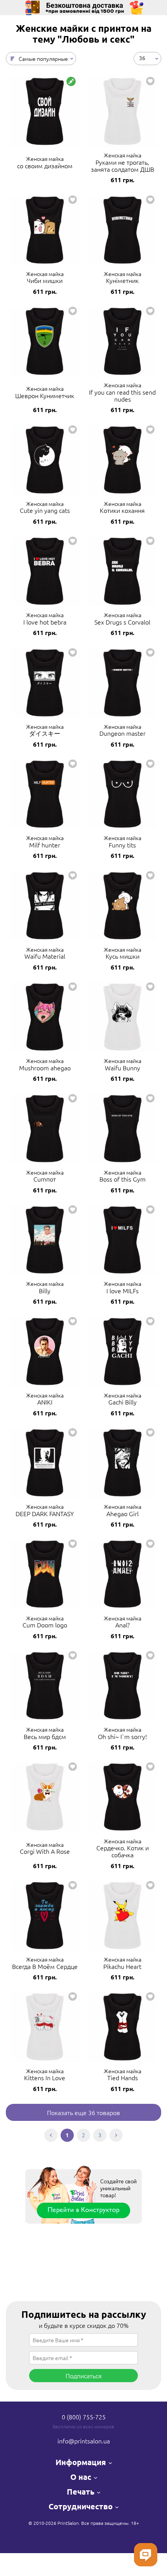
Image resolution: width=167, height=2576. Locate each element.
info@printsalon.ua (84, 2441)
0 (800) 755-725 (84, 2417)
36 (142, 58)
